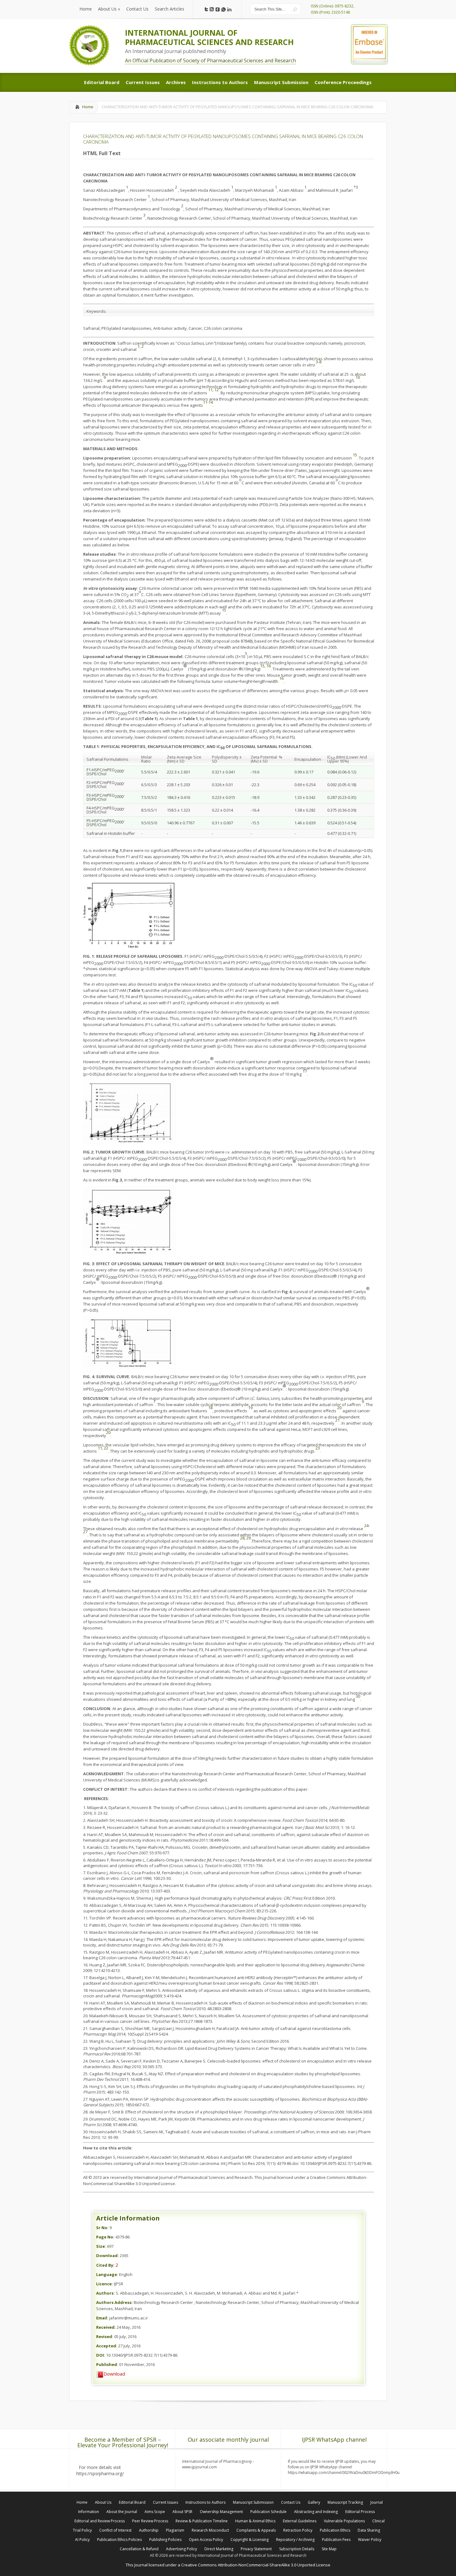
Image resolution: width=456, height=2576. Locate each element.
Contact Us (291, 2502)
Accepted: (107, 2346)
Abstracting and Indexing (316, 2512)
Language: (107, 2274)
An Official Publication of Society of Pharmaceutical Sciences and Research (210, 60)
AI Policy (82, 2540)
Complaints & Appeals (256, 2530)
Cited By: (105, 2265)
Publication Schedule (268, 2512)
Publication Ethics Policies (119, 2540)
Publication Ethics (335, 2530)
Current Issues (165, 2502)
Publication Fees (336, 2540)
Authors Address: (114, 2302)
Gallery (314, 2502)
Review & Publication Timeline (202, 2521)
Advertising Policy (181, 2549)
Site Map (329, 2549)
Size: (101, 2246)
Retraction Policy (298, 2530)
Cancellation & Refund (139, 2549)
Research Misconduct (210, 2530)
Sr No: (102, 2228)
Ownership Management (221, 2512)
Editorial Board (132, 2502)
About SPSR (182, 2512)
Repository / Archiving (295, 2540)
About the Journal (122, 2512)
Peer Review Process (150, 2521)
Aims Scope (155, 2512)
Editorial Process (360, 2512)
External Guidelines (300, 2521)
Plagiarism (175, 2530)
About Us (103, 2502)
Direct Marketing (219, 2549)
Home (88, 107)
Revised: (105, 2336)
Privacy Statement (256, 2549)
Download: (107, 2256)
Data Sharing (369, 2530)
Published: (107, 2364)
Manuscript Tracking (345, 2502)
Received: (106, 2327)
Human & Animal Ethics (255, 2521)
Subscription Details (297, 2549)
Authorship (149, 2530)
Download (114, 2374)
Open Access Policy (206, 2540)
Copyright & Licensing (250, 2540)
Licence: (105, 2284)
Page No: (105, 2237)
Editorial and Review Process (100, 2521)
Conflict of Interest (115, 2530)
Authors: (105, 2293)
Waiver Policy (370, 2540)
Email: (102, 2318)
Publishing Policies (165, 2540)
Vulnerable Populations (344, 2521)
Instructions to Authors (206, 2502)
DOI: (101, 2355)
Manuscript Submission (253, 2502)
